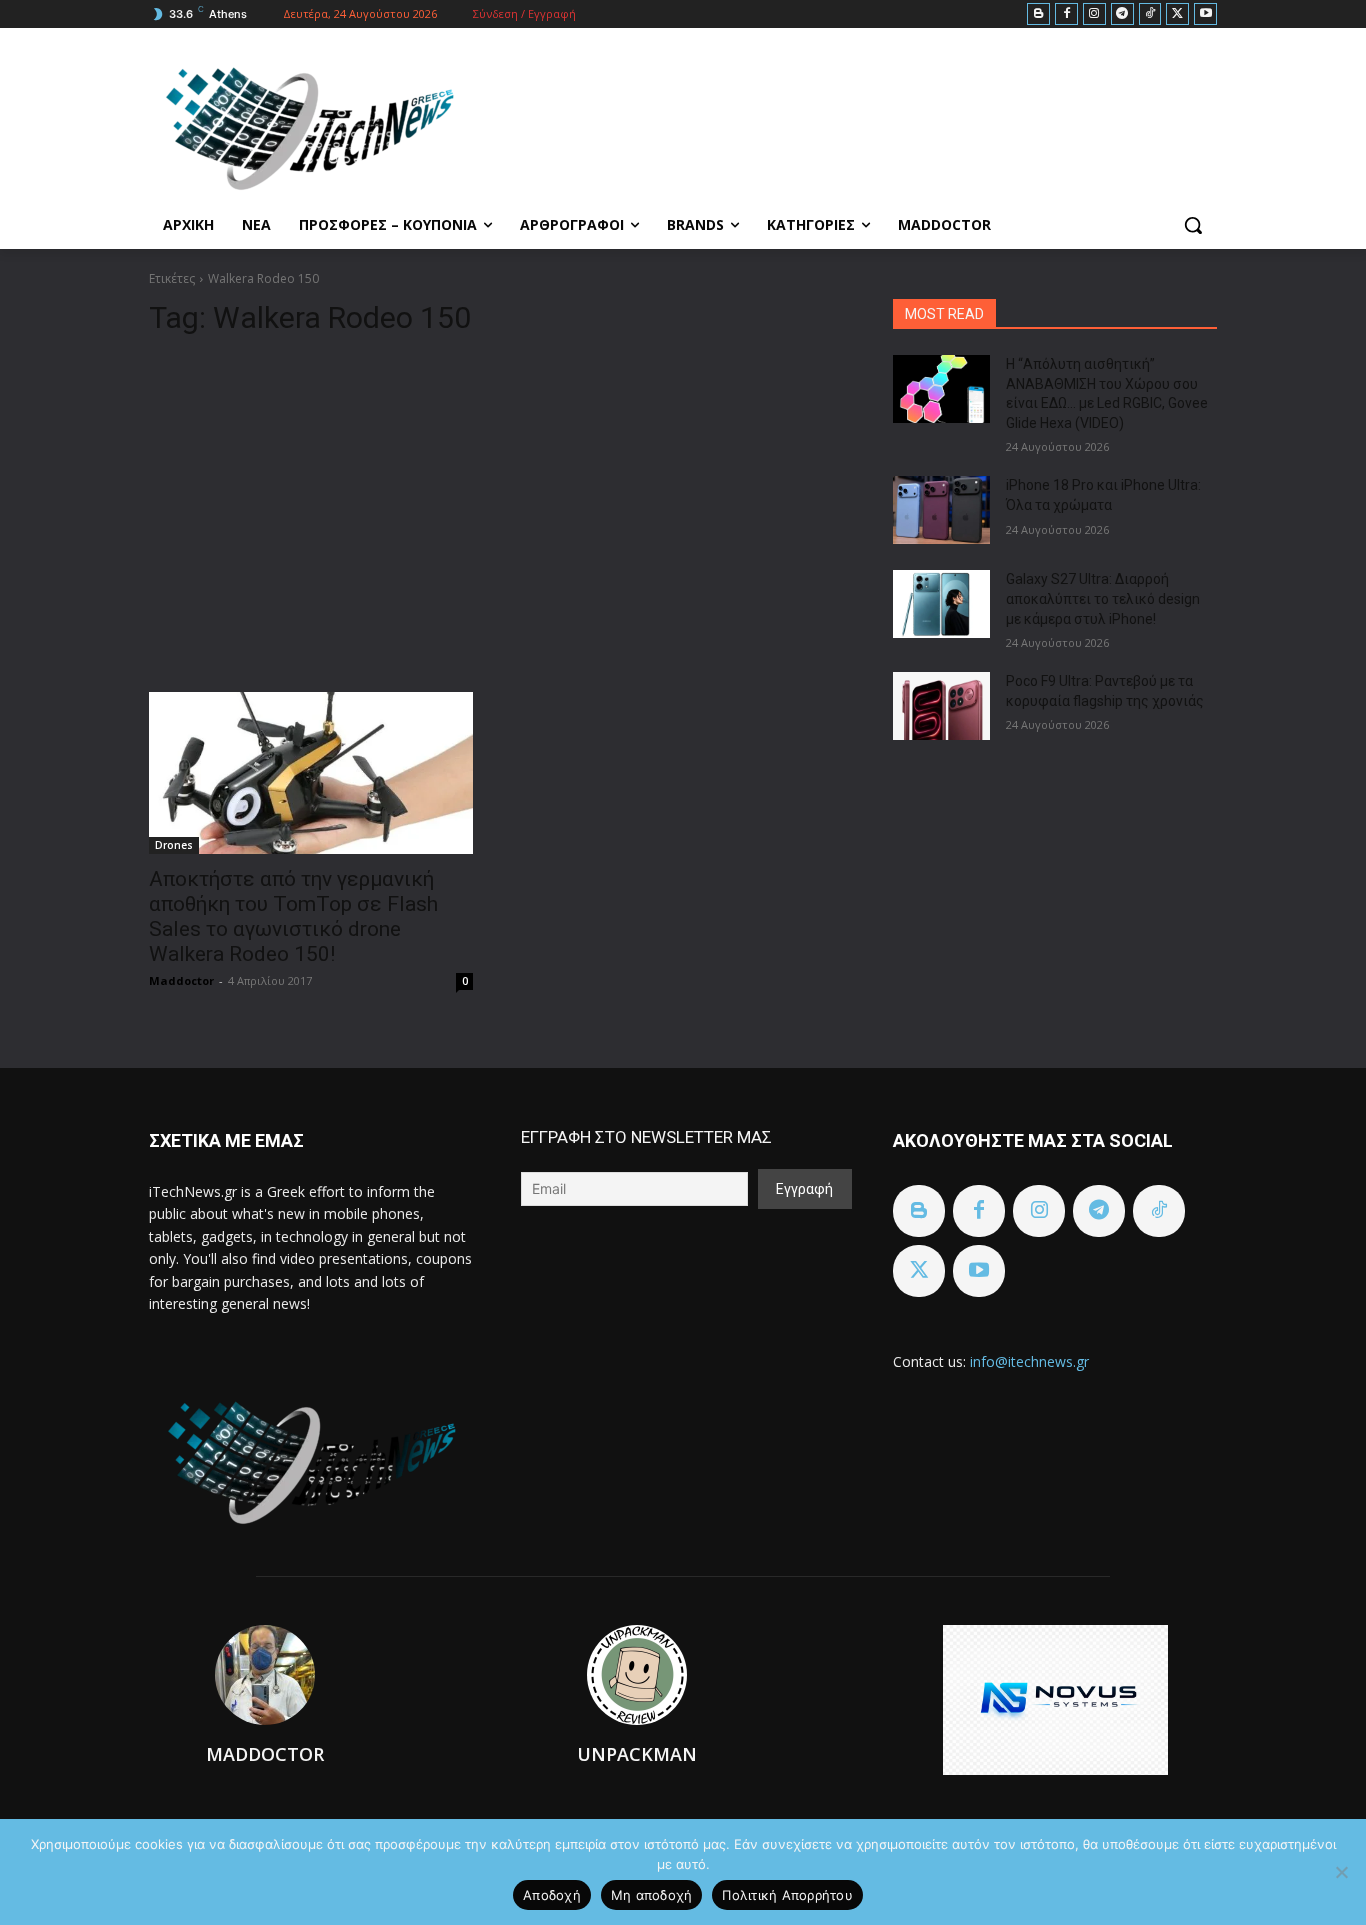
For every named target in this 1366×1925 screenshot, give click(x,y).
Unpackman (637, 1754)
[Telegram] (1122, 14)
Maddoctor (181, 980)
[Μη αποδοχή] (1341, 1872)
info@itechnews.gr (1029, 1361)
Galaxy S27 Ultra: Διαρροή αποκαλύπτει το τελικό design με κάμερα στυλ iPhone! (1103, 598)
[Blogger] (1038, 14)
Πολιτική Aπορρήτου (787, 1895)
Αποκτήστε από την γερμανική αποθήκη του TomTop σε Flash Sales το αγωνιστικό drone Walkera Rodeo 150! (293, 916)
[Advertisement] (497, 506)
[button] (1193, 225)
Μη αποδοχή (652, 1895)
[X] (1177, 14)
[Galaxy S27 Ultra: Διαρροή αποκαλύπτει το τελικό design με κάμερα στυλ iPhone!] (941, 604)
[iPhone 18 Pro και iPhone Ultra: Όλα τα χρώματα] (941, 510)
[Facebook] (1066, 14)
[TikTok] (1150, 14)
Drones (174, 845)
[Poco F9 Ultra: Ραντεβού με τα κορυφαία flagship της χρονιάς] (941, 706)
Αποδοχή (552, 1895)
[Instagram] (1094, 14)
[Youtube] (1205, 14)
